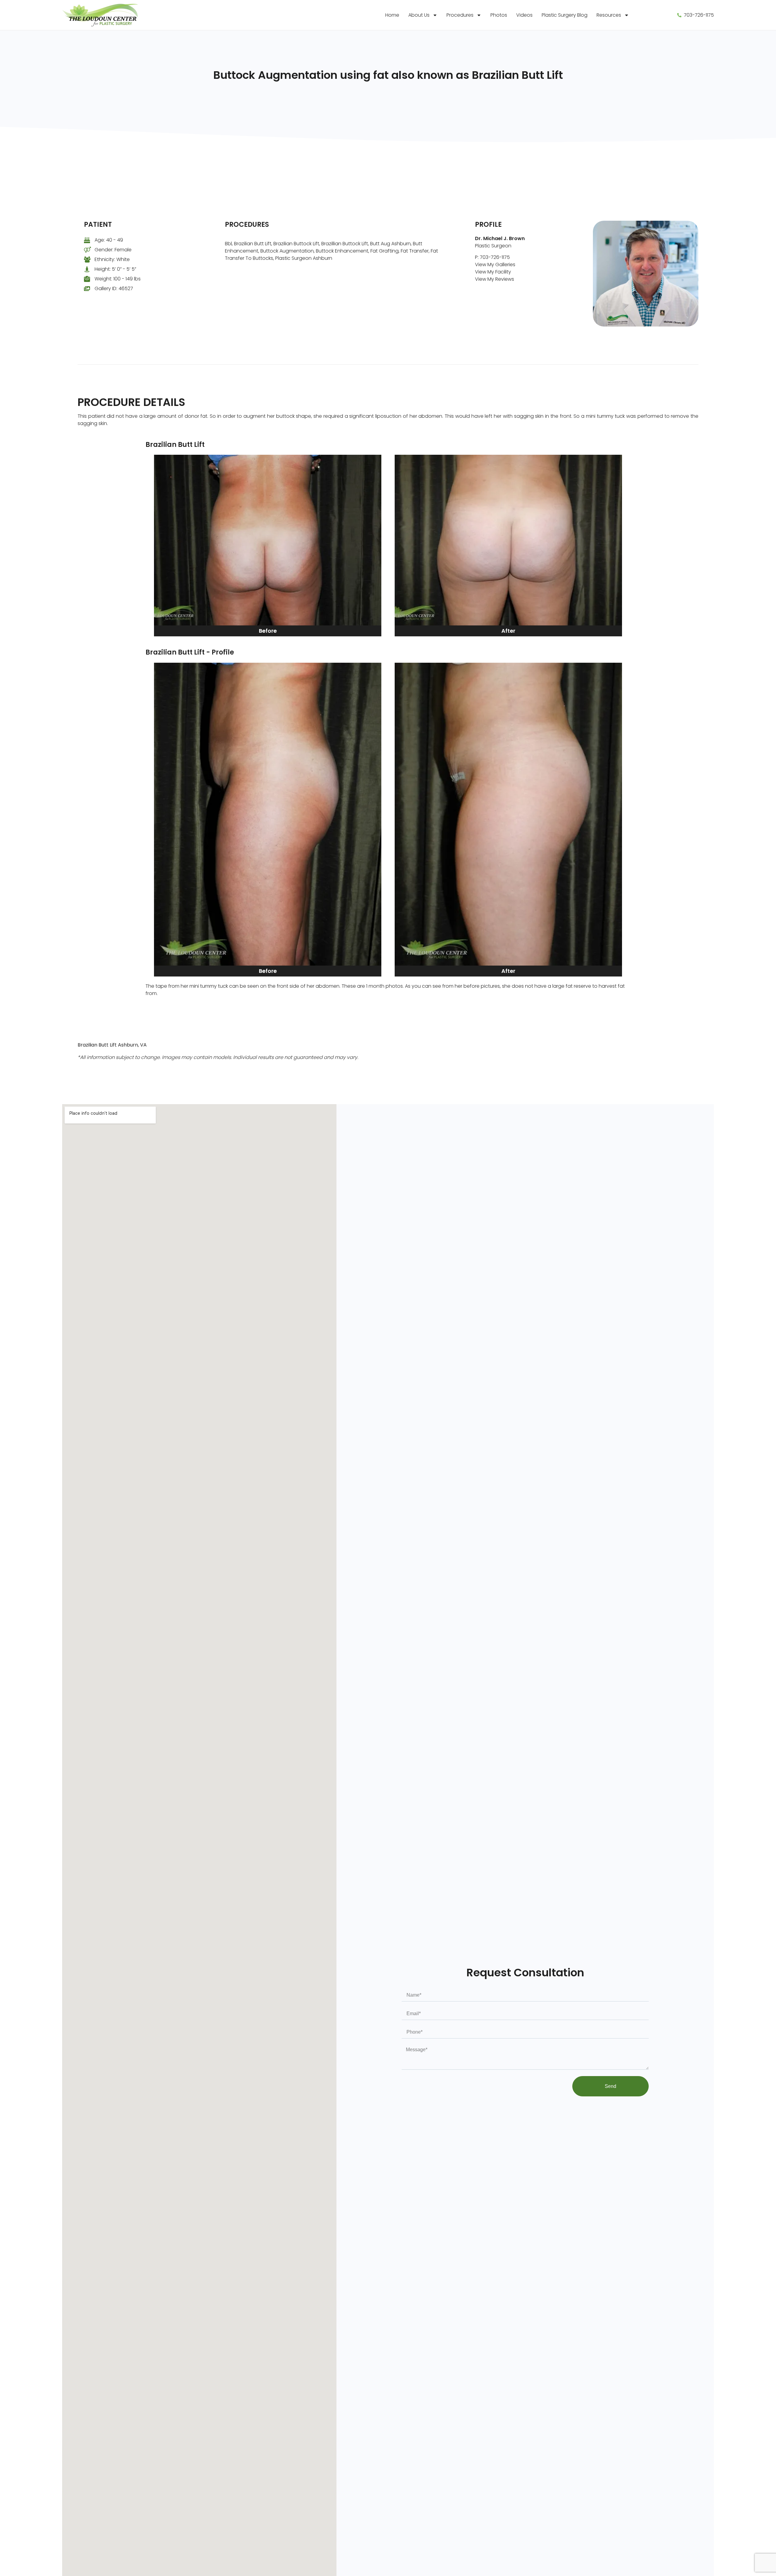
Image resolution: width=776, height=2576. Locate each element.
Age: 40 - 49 (109, 240)
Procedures (460, 15)
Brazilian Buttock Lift (296, 244)
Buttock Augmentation (287, 251)
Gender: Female (113, 250)
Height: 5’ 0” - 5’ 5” (115, 269)
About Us (419, 15)
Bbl (228, 244)
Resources (609, 15)
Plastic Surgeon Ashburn (304, 258)
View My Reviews (495, 279)
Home (392, 15)
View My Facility (493, 272)
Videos (524, 15)
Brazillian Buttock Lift (345, 244)
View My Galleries (495, 265)
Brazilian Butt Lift (253, 244)
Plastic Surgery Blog (565, 15)
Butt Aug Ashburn (390, 244)
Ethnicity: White (112, 259)
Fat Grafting (385, 251)
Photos (499, 15)
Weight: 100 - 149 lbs (118, 279)
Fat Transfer (415, 251)
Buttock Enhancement (342, 251)
